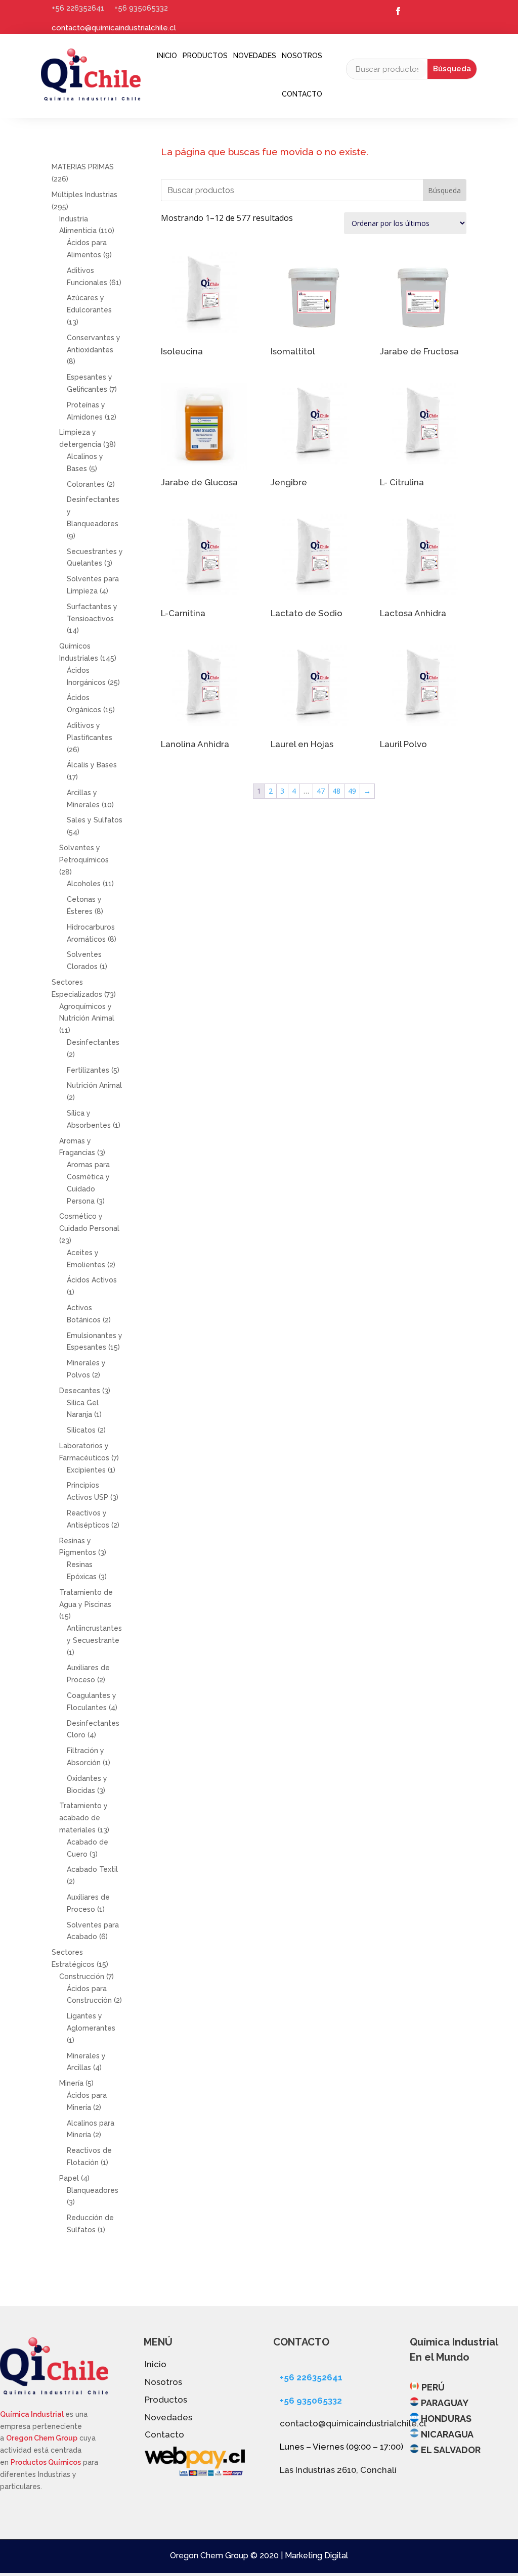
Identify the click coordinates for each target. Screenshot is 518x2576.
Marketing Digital (316, 2556)
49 (352, 791)
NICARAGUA (447, 2434)
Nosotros (302, 56)
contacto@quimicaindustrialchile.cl (114, 28)
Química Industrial (33, 2414)
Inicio (167, 56)
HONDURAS (446, 2419)
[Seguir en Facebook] (398, 11)
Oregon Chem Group (42, 2438)
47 (321, 791)
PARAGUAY (445, 2403)
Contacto (302, 94)
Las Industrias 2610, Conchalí (338, 2470)
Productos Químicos (46, 2462)
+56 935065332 (141, 8)
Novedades (255, 56)
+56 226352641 (78, 8)
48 (336, 791)
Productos (205, 56)
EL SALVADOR (451, 2450)
